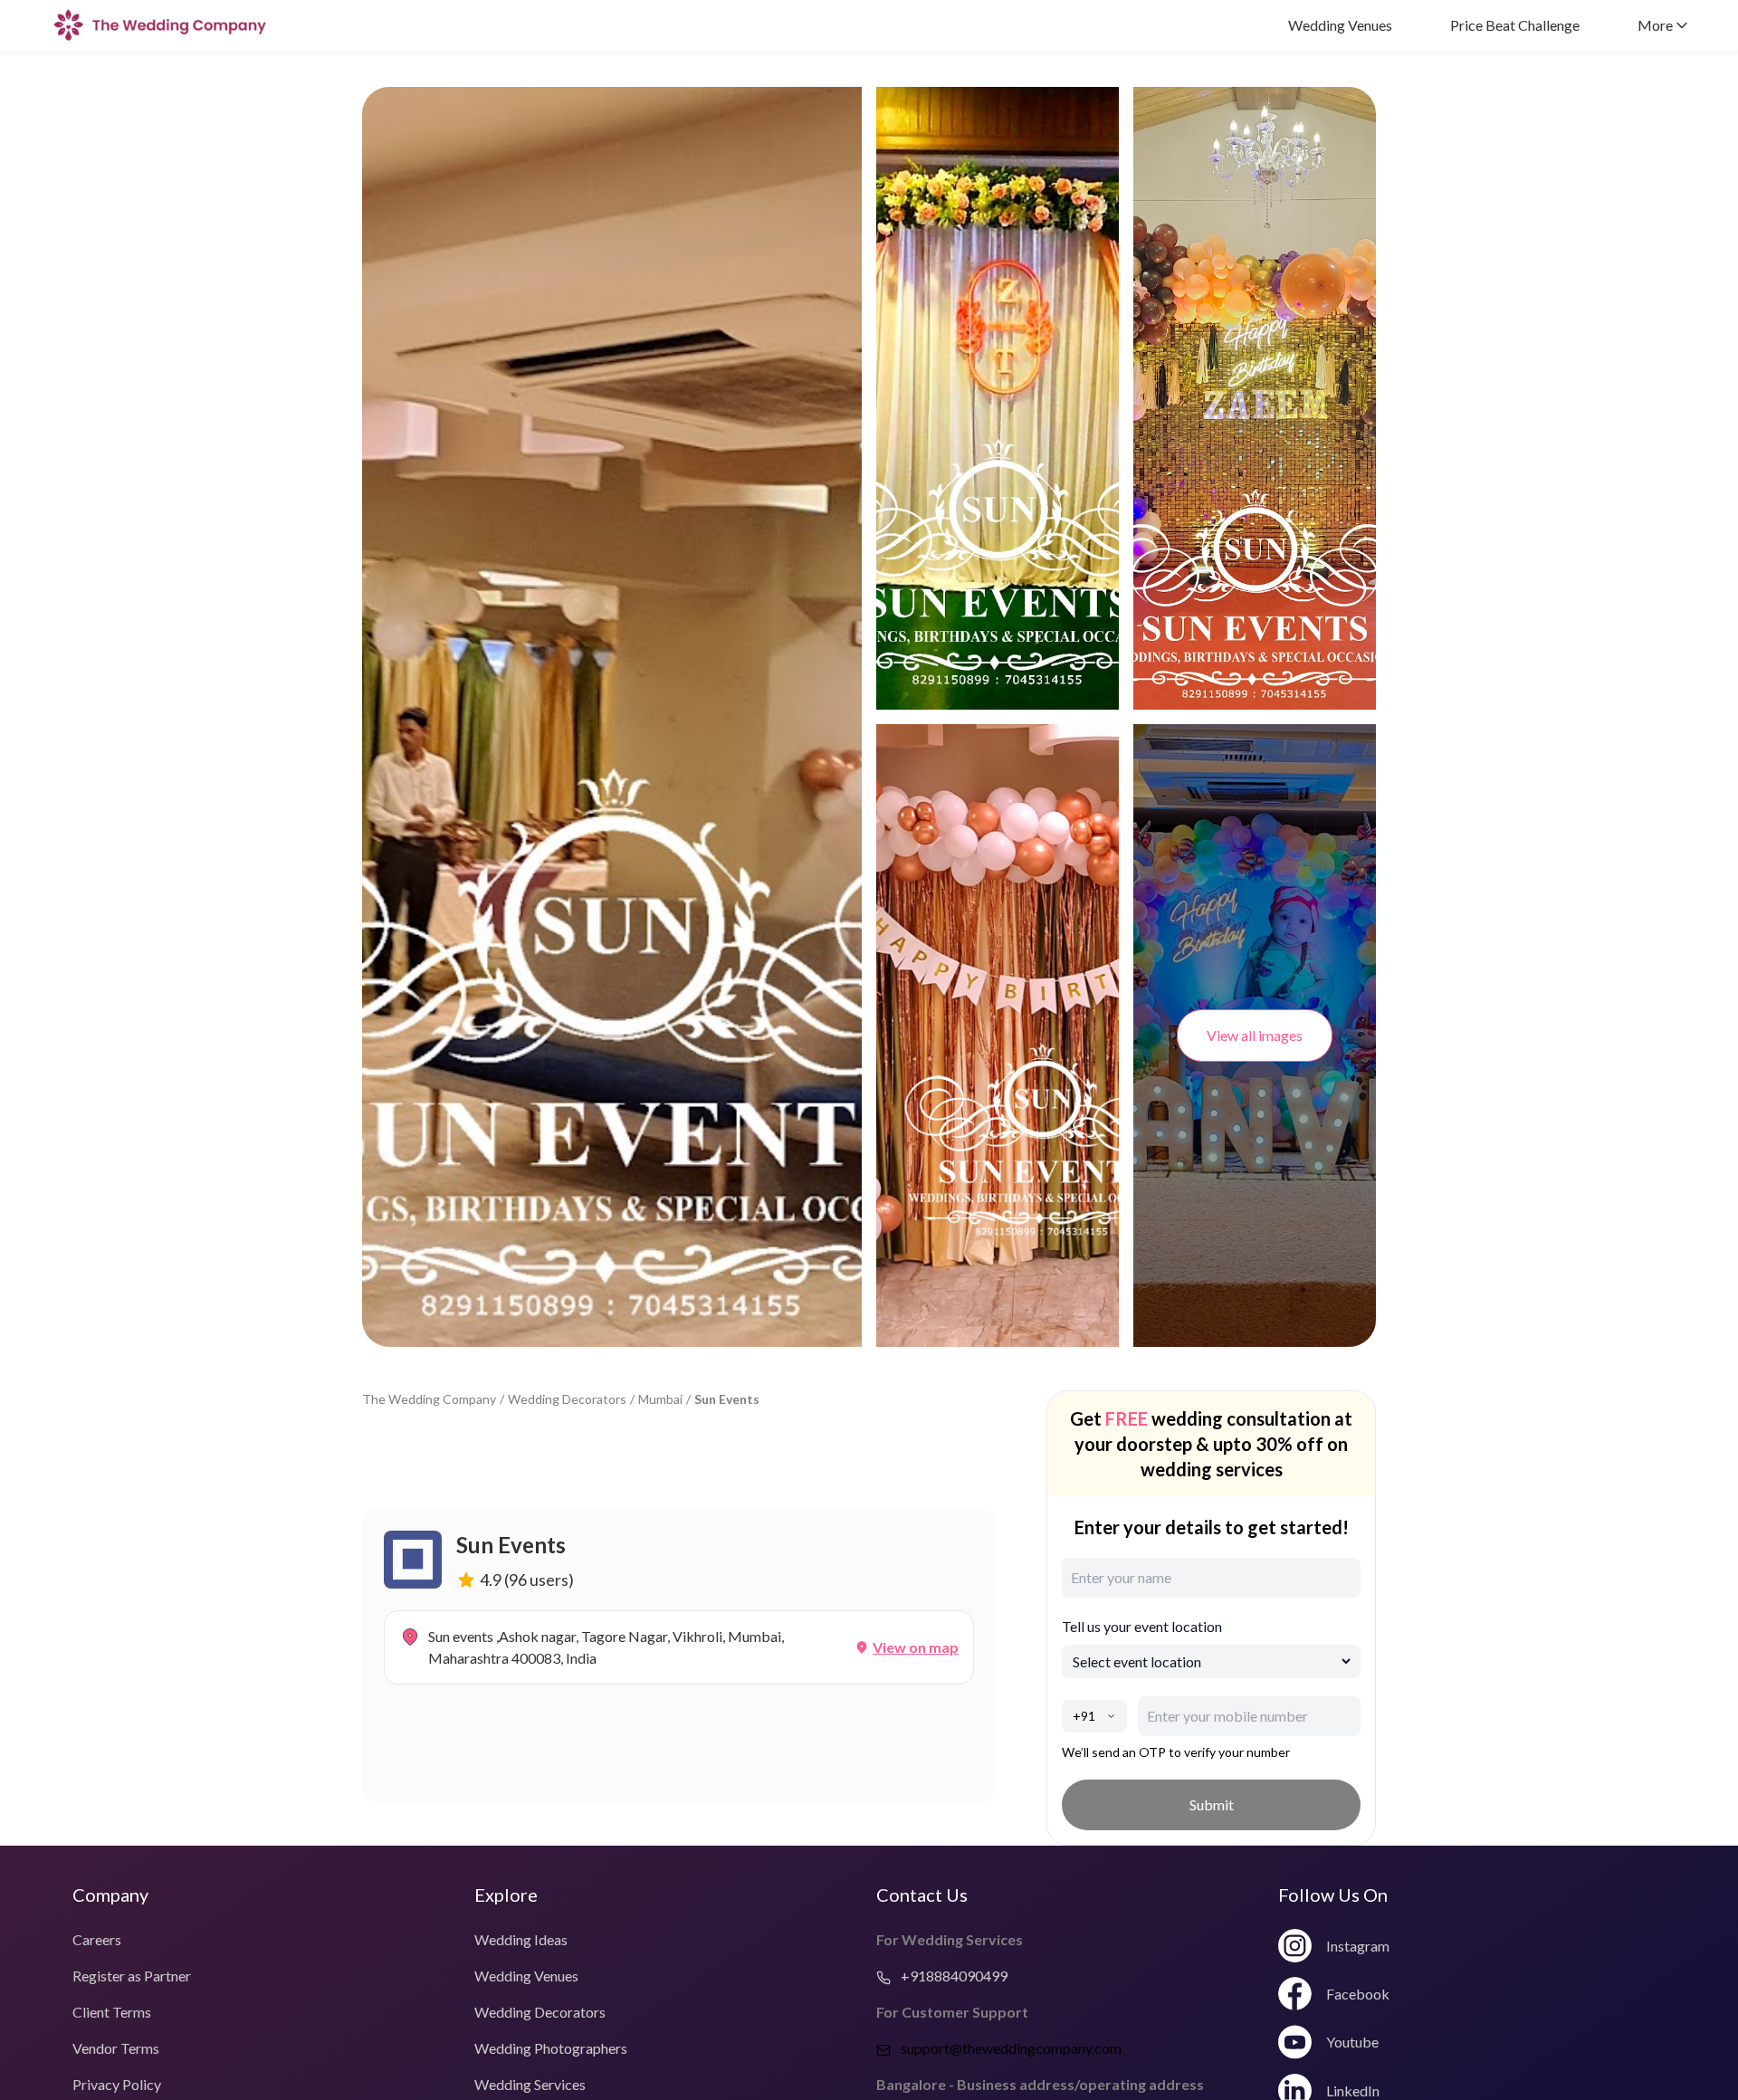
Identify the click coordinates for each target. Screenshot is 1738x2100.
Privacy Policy (117, 2084)
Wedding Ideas (521, 1939)
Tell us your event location (1142, 1626)
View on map (916, 1647)
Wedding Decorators (567, 1399)
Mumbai (660, 1399)
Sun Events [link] (727, 1399)
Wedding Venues (1340, 25)
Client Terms (112, 2012)
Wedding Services (530, 2084)
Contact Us (922, 1895)
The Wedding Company (429, 1399)
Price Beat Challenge (1515, 25)
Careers (97, 1939)
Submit (1212, 1804)
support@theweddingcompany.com (1011, 2048)
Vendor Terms (116, 2048)
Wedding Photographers (551, 2048)
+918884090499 (953, 1976)
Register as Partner (132, 1976)
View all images (1255, 1035)
